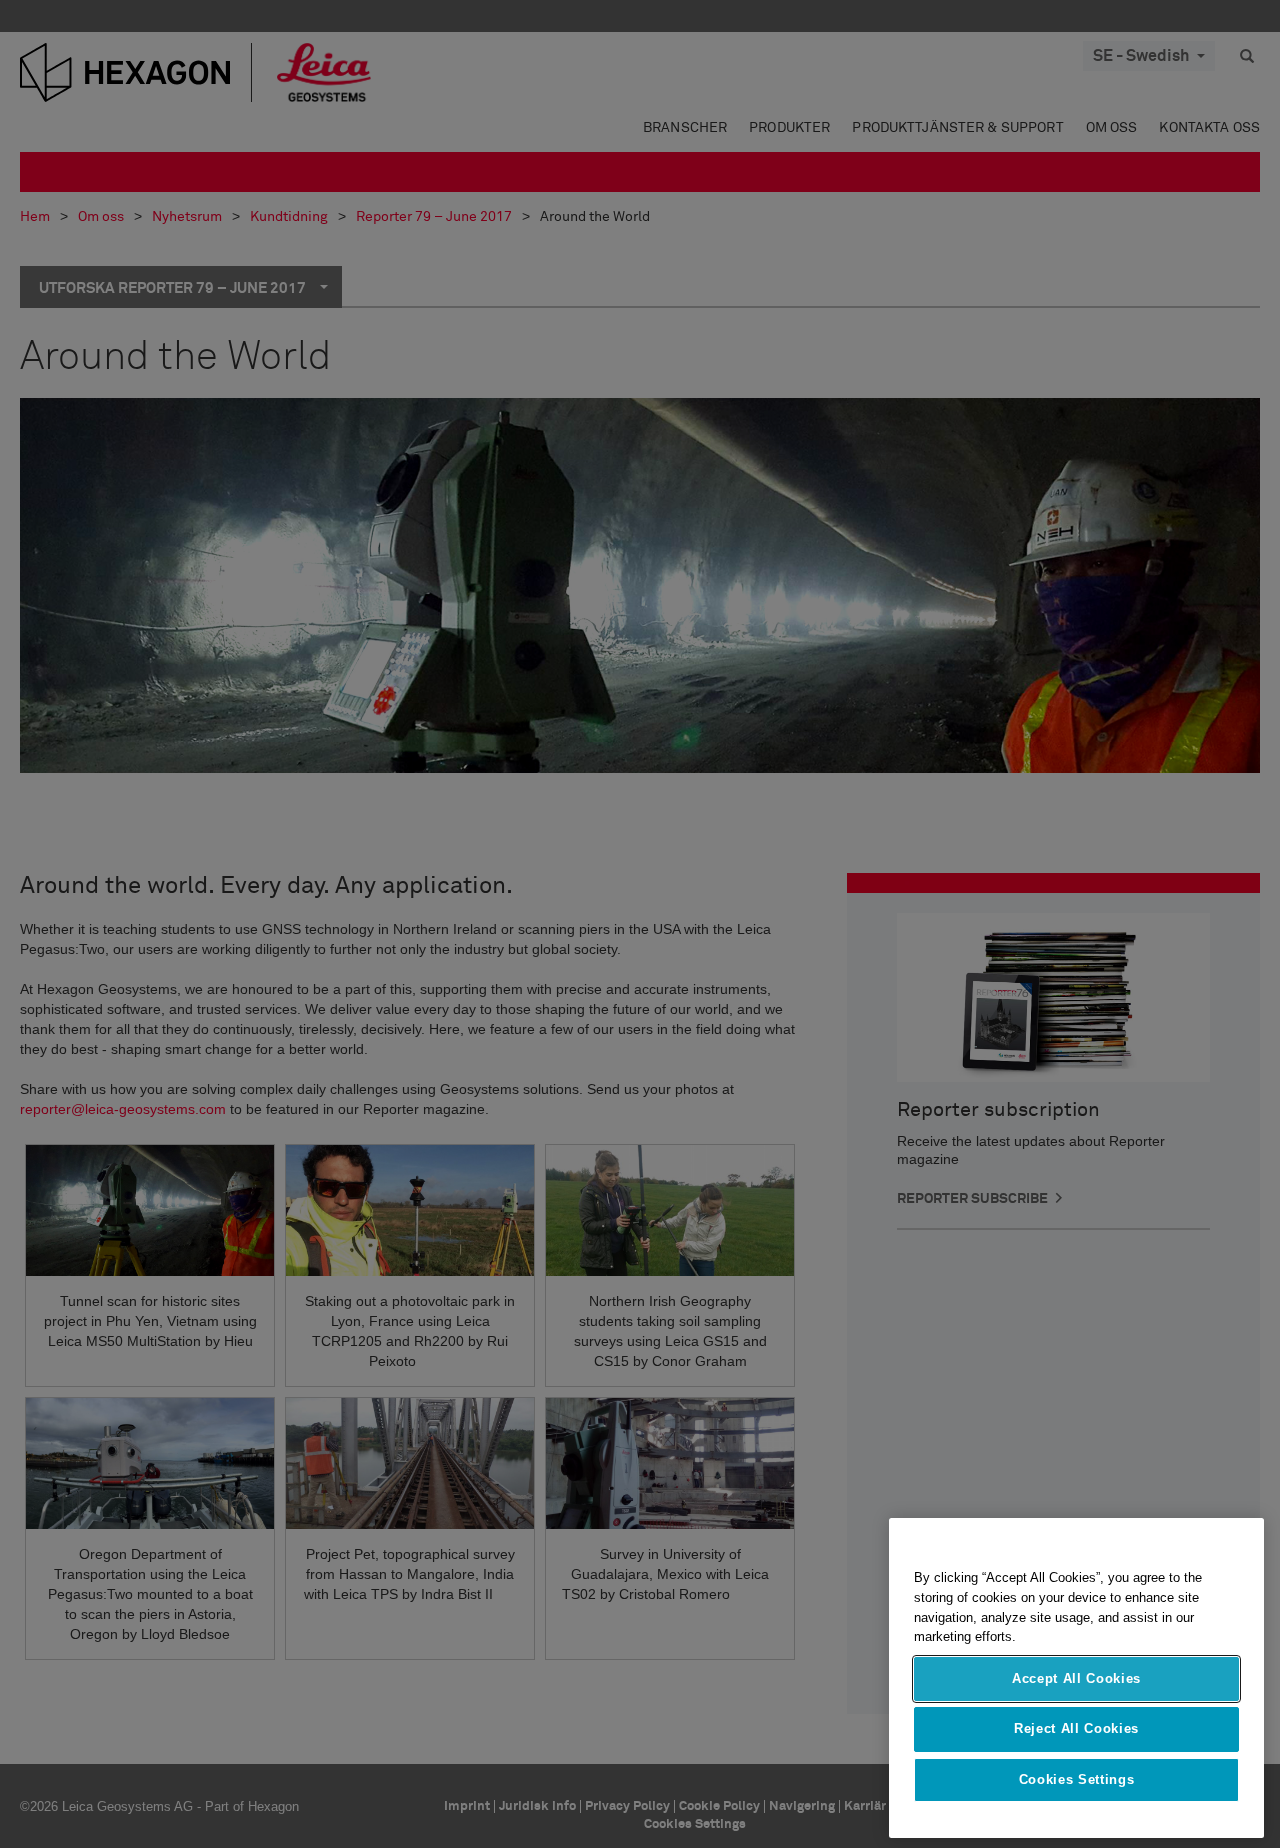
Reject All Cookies (1076, 1728)
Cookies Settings (1077, 1779)
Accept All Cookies (1076, 1678)
